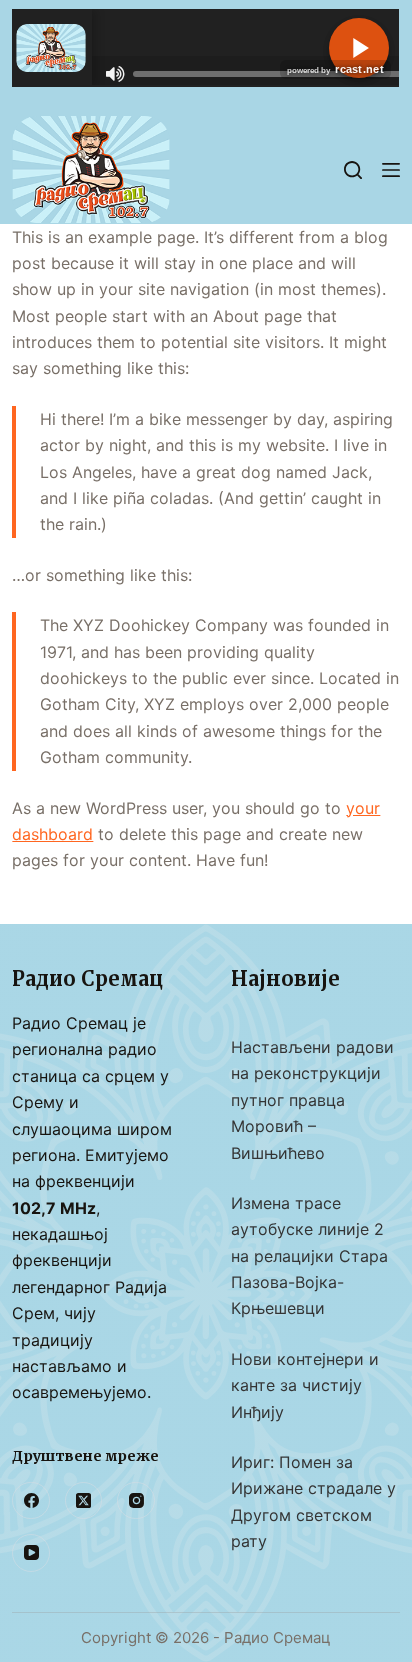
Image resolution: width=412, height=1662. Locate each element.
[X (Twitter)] (84, 1501)
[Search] (353, 170)
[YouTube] (31, 1553)
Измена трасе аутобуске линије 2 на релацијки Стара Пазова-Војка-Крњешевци (309, 1256)
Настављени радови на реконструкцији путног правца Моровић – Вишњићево (312, 1100)
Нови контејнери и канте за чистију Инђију (305, 1385)
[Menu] (391, 170)
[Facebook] (31, 1501)
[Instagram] (136, 1501)
